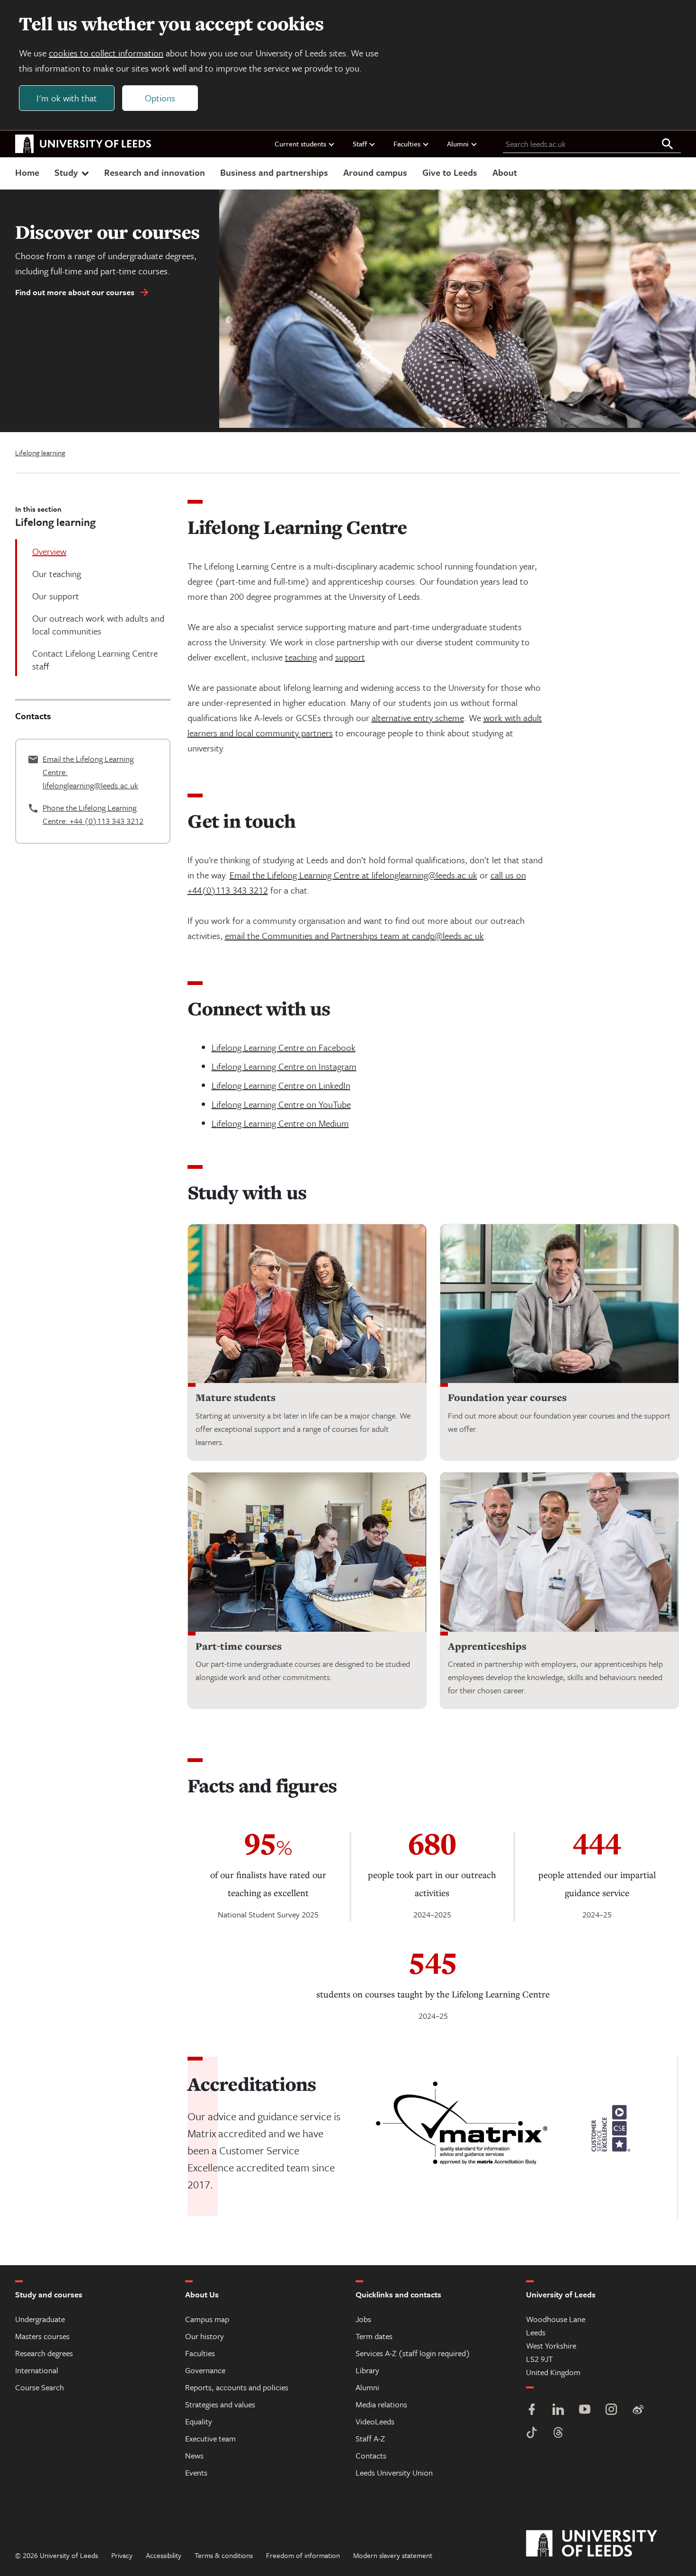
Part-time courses (239, 1646)
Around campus (375, 172)
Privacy (122, 2555)
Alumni (458, 144)
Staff (360, 144)
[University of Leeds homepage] (83, 144)
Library (367, 2370)
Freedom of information (303, 2555)
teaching (301, 657)
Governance (205, 2370)
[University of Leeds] (603, 2544)
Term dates (374, 2336)
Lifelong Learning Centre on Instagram (284, 1066)
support (350, 657)
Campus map (207, 2319)
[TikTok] (532, 2434)
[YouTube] (585, 2410)
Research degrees (44, 2353)
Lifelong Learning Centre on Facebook (284, 1047)
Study (66, 172)
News (194, 2455)
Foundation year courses (507, 1397)
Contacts (371, 2455)
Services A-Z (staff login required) (413, 2353)
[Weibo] (638, 2410)
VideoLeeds (375, 2421)
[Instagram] (611, 2410)
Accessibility (164, 2555)
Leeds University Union (394, 2472)
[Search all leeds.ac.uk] (668, 145)
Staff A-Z (370, 2438)
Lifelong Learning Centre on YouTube (281, 1104)
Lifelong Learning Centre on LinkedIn (281, 1085)
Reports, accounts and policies (237, 2387)
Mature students (236, 1397)
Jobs (363, 2319)
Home (27, 172)
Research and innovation (155, 172)
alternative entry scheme (418, 718)
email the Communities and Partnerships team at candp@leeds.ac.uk (354, 935)
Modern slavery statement (393, 2555)
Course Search (40, 2387)
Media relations (381, 2404)
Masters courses (42, 2336)
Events (196, 2472)
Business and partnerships (274, 172)
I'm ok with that (67, 98)
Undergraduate (40, 2319)
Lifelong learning (40, 452)
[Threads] (558, 2434)
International (37, 2370)
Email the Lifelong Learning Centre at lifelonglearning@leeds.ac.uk (353, 875)
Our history (205, 2336)
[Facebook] (532, 2410)
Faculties (407, 144)
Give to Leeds (450, 172)
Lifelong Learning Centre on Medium (280, 1123)
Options (160, 98)
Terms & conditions (224, 2555)
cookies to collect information (106, 53)
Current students (300, 144)
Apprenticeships (487, 1646)
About (505, 172)
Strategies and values (220, 2404)
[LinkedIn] (558, 2410)
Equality (199, 2421)
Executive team (210, 2438)
